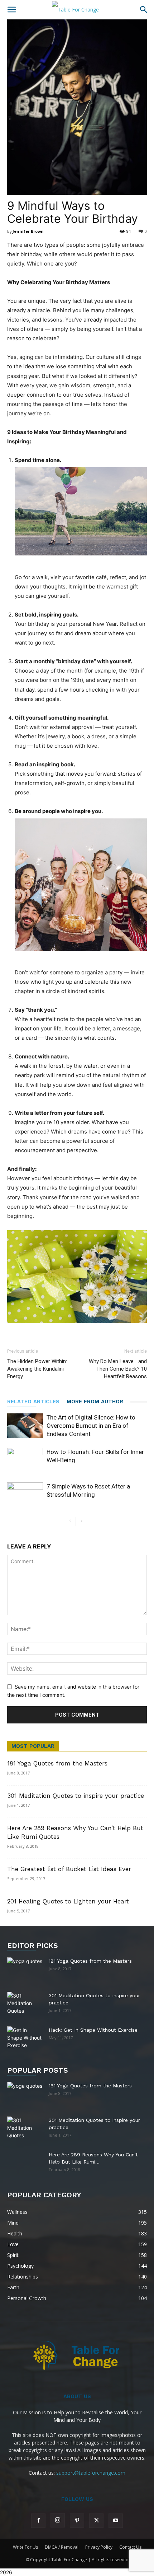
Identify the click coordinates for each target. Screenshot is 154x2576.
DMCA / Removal (62, 2547)
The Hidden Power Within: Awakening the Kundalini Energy (37, 1369)
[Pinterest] (77, 2521)
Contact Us (130, 2547)
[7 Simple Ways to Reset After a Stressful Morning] (25, 1495)
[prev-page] (70, 1521)
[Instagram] (58, 2520)
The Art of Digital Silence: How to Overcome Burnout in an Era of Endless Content (91, 1426)
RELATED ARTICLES (33, 1402)
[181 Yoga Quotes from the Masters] (25, 1966)
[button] (11, 10)
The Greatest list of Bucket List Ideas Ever (69, 1869)
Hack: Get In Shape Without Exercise (93, 2030)
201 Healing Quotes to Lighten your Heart (68, 1901)
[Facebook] (38, 2521)
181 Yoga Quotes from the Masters (57, 1763)
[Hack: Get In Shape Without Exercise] (25, 2038)
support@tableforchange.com (91, 2473)
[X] (96, 2521)
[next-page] (81, 1521)
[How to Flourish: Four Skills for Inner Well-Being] (25, 1460)
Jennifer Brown (28, 231)
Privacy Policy (99, 2547)
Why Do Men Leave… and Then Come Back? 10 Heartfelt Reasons (118, 1369)
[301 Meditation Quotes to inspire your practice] (25, 2004)
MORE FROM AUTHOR (95, 1402)
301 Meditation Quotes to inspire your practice (76, 1796)
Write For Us (25, 2547)
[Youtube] (116, 2521)
